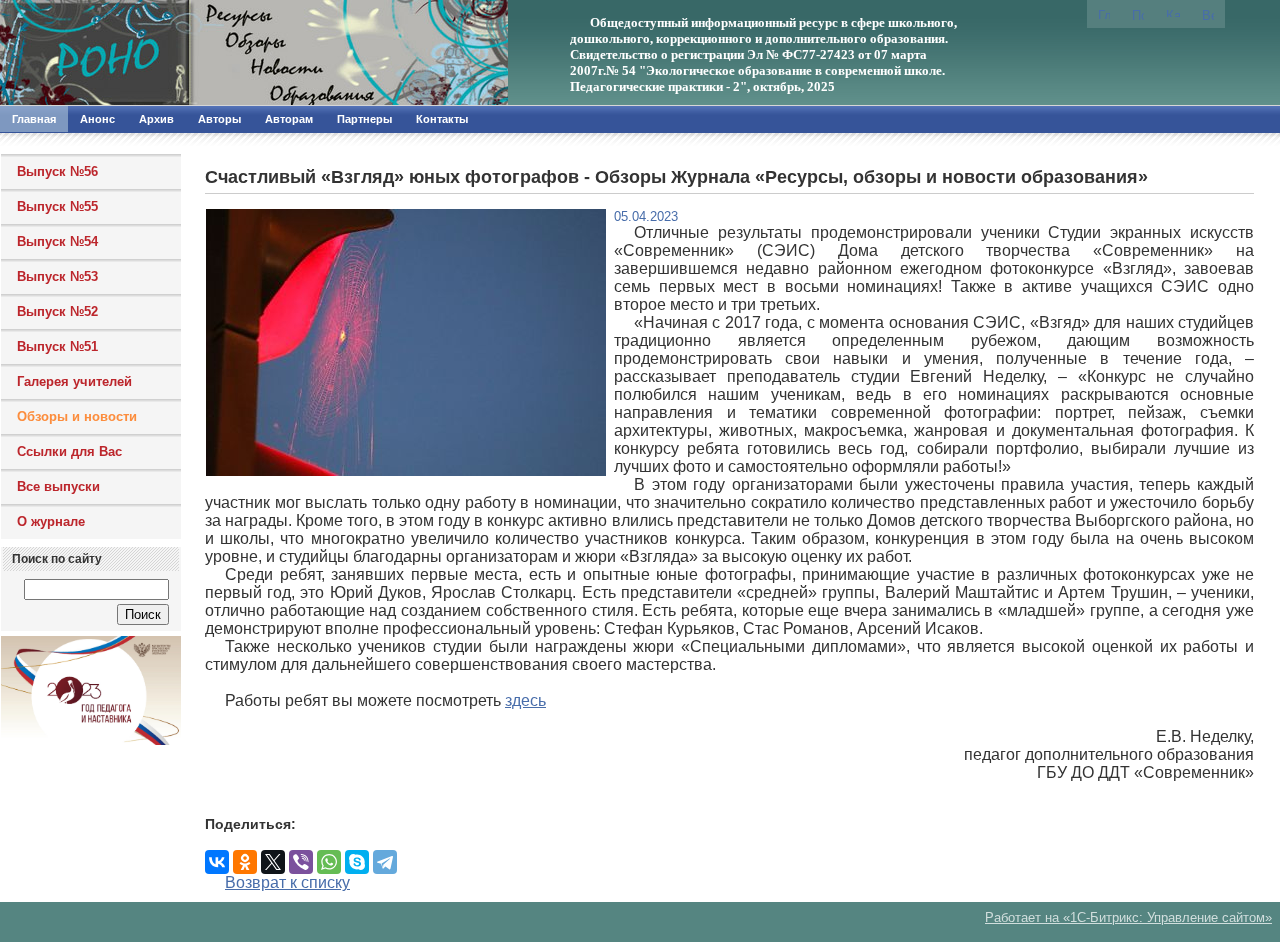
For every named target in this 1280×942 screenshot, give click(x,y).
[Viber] (301, 862)
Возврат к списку (287, 882)
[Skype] (357, 862)
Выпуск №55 (57, 206)
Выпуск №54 (57, 241)
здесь (525, 700)
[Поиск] (1138, 14)
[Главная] (215, 53)
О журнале (51, 521)
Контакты (442, 119)
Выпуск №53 (57, 276)
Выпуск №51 (57, 346)
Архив (156, 119)
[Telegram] (385, 862)
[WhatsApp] (329, 862)
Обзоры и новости (77, 416)
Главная (34, 119)
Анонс (97, 119)
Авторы (219, 119)
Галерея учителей (74, 381)
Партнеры (364, 119)
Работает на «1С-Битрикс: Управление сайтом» (1128, 917)
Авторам (289, 119)
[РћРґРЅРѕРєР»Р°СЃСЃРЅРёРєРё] (245, 862)
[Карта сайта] (1173, 12)
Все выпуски (58, 486)
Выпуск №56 (57, 171)
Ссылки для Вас (69, 451)
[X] (273, 862)
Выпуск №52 (57, 311)
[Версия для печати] (1208, 14)
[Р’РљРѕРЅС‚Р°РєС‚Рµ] (217, 862)
